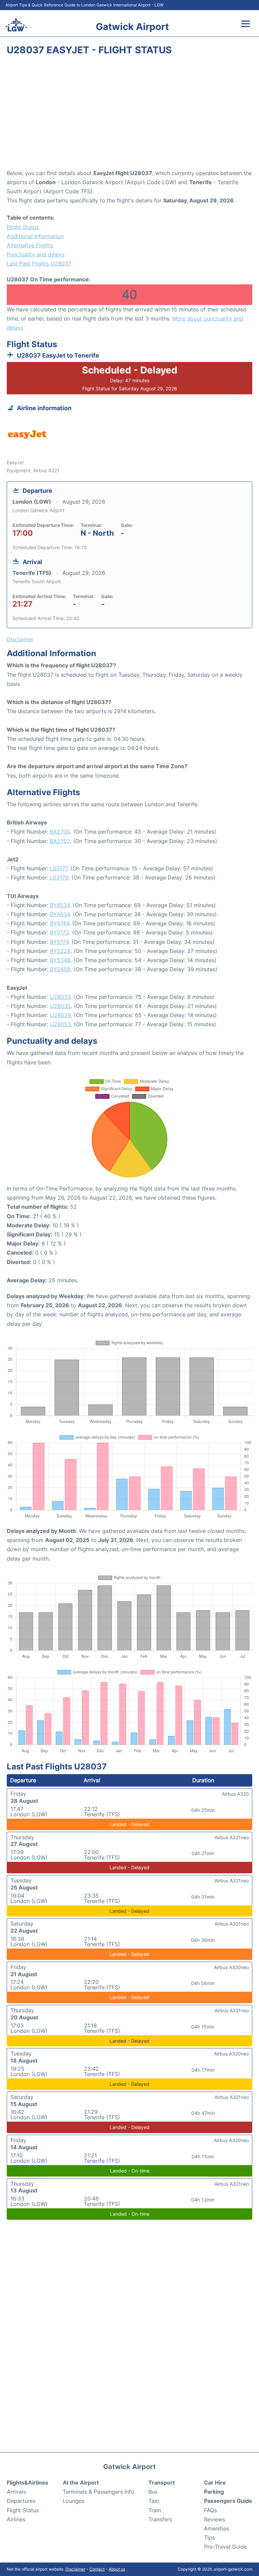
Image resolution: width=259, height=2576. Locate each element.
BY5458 (60, 969)
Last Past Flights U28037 (39, 263)
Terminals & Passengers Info (98, 2492)
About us (117, 2569)
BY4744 (60, 923)
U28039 (60, 1015)
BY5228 (60, 951)
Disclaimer (75, 2569)
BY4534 (60, 905)
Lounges (74, 2501)
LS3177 (59, 868)
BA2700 (60, 832)
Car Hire (215, 2483)
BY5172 (60, 932)
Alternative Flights (30, 245)
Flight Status (23, 227)
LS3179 (59, 877)
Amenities (217, 2528)
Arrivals (16, 2492)
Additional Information (35, 236)
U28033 (60, 997)
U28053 (60, 1024)
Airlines (16, 2519)
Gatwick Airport (132, 27)
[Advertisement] (129, 115)
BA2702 (60, 841)
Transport (162, 2483)
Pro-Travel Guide (225, 2547)
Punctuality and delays (36, 254)
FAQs (210, 2510)
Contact (97, 2569)
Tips (209, 2538)
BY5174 (59, 942)
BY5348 (60, 960)
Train (155, 2510)
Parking (214, 2492)
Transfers (160, 2519)
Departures (21, 2501)
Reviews (214, 2519)
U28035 (60, 1006)
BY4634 (60, 914)
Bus (153, 2492)
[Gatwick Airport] (16, 25)
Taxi (154, 2501)
